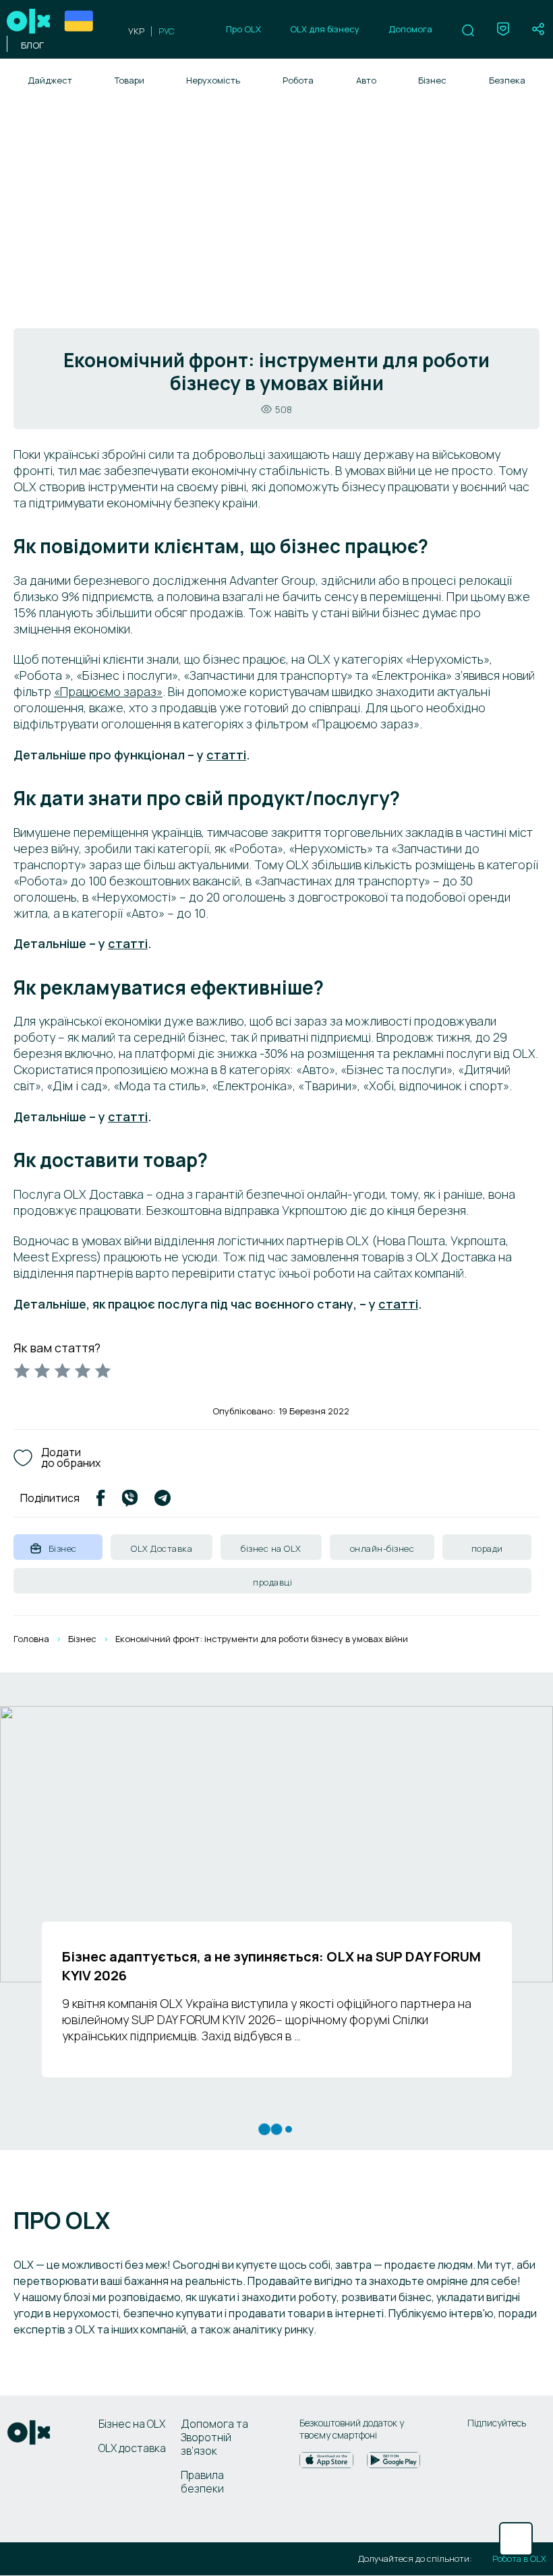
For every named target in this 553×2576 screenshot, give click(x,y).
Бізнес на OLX (132, 2424)
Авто (366, 80)
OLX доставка (132, 2448)
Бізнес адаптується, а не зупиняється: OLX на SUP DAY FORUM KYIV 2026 (271, 1966)
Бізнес (432, 80)
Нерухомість (213, 80)
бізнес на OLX (271, 1548)
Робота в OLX (519, 2559)
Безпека (507, 80)
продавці (272, 1582)
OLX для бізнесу (325, 29)
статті (226, 755)
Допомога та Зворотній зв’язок (214, 2437)
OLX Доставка (162, 1548)
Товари (129, 80)
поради (487, 1548)
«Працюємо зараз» (108, 691)
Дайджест (50, 80)
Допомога (410, 29)
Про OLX (243, 29)
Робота (298, 80)
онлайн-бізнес (382, 1548)
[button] (468, 30)
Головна (31, 1639)
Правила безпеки (202, 2482)
